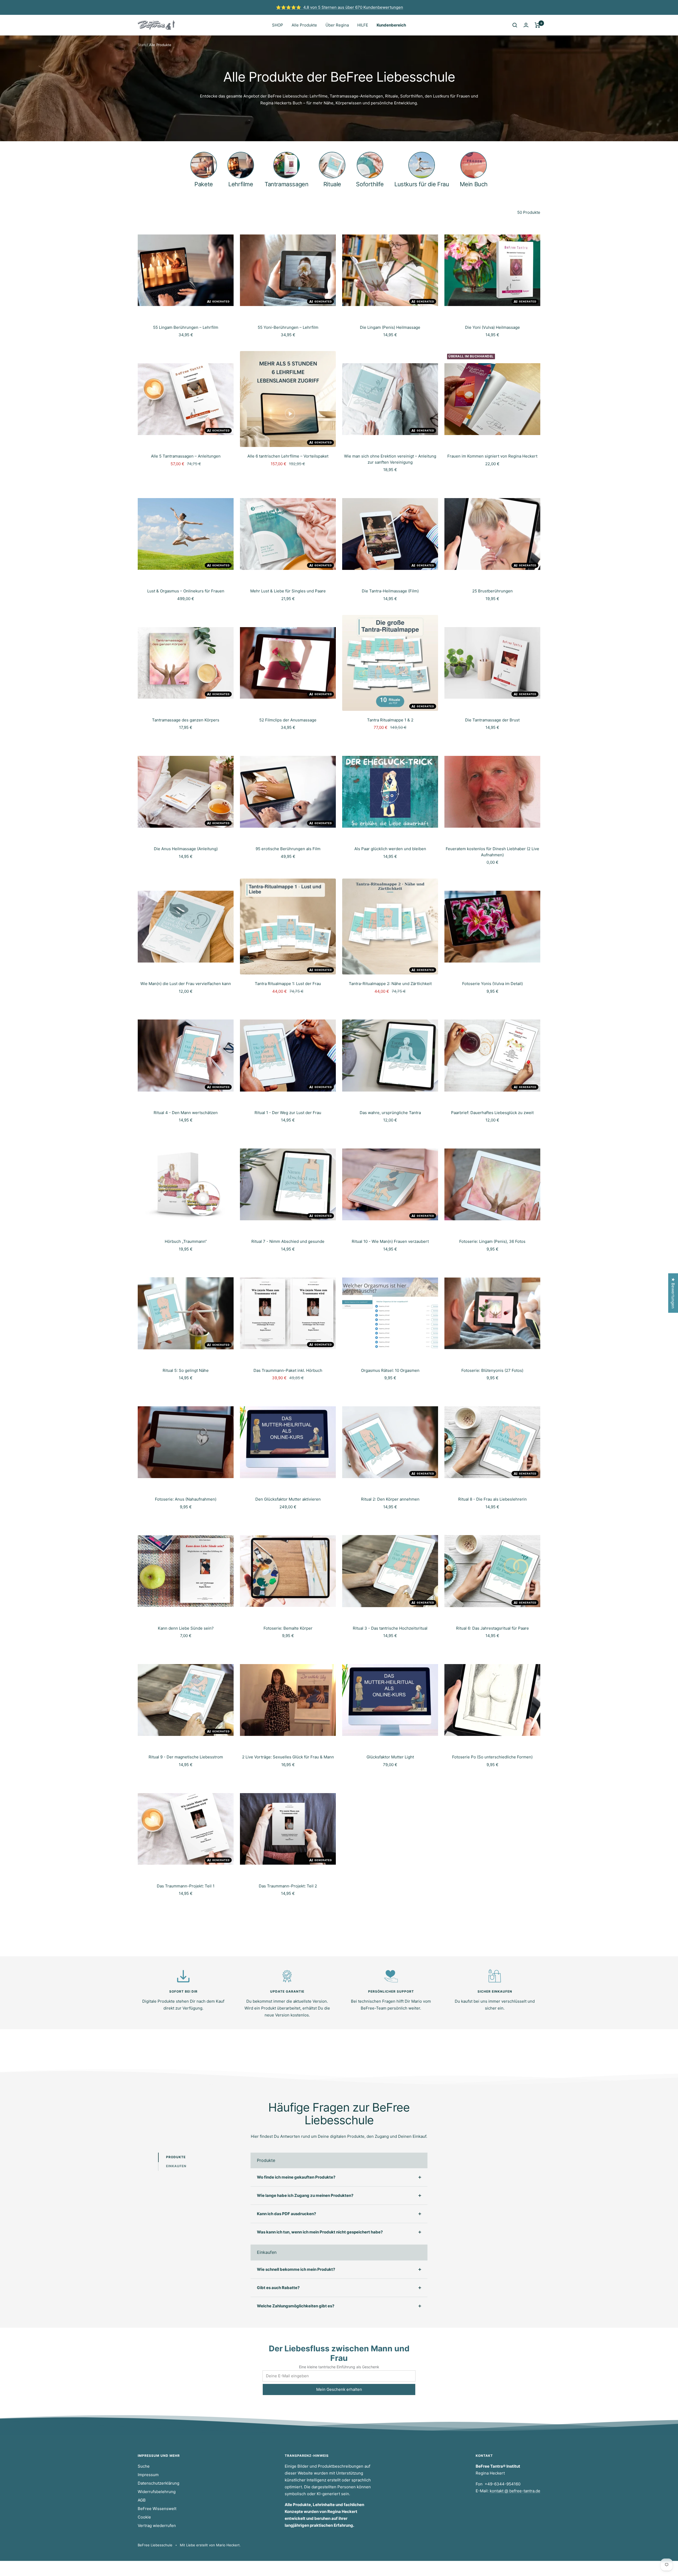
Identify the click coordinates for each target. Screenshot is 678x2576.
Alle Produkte (304, 25)
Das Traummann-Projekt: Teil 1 (186, 1886)
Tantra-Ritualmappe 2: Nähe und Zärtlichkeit (390, 984)
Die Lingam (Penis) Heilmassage (390, 327)
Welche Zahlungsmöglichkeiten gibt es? (296, 2306)
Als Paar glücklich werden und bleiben (390, 849)
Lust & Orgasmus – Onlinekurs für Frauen (186, 591)
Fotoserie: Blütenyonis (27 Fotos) (492, 1370)
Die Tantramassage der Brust (492, 720)
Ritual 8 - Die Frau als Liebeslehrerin (492, 1499)
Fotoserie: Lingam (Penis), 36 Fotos (492, 1241)
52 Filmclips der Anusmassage (288, 720)
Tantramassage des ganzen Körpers (186, 720)
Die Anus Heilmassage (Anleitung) (186, 849)
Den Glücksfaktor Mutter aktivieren (288, 1499)
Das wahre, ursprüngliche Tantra (390, 1113)
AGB (142, 2500)
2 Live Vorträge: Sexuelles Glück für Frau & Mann (288, 1757)
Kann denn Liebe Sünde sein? (186, 1628)
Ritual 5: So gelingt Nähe (186, 1370)
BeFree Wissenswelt (157, 2509)
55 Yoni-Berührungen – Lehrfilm (288, 327)
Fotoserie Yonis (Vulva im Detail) (492, 984)
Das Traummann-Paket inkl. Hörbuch (288, 1370)
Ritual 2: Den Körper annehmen (390, 1499)
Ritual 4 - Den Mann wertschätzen (186, 1113)
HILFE (363, 25)
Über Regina (337, 25)
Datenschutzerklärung (159, 2483)
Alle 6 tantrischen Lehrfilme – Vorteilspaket (288, 456)
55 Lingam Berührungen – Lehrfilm (186, 327)
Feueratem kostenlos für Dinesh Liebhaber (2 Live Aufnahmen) (492, 852)
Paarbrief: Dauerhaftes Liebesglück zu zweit (492, 1113)
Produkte (176, 2157)
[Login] (526, 25)
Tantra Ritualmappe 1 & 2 (390, 720)
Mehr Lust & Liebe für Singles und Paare (288, 591)
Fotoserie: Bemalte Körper (288, 1628)
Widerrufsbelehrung (157, 2492)
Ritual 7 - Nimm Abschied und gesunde (288, 1241)
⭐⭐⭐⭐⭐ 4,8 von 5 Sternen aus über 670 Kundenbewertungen (340, 7)
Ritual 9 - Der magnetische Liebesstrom (186, 1757)
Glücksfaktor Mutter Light (390, 1757)
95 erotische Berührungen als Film (288, 849)
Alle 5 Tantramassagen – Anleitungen (186, 456)
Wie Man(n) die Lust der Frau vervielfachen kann (186, 984)
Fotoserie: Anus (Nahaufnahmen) (186, 1499)
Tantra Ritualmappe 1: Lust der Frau (288, 984)
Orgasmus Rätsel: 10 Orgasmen (390, 1370)
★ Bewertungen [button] (673, 1293)
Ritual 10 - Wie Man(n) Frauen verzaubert (390, 1241)
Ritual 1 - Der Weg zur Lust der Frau (288, 1113)
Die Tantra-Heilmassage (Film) (390, 591)
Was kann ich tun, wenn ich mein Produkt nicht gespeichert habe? (320, 2232)
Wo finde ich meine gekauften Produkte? (296, 2177)
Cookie (144, 2517)
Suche (144, 2466)
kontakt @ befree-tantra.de (515, 2491)
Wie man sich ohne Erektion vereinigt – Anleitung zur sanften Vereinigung (390, 459)
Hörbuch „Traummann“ (186, 1241)
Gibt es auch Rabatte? (278, 2288)
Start (142, 45)
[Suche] (515, 25)
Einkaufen (176, 2166)
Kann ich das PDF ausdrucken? (286, 2214)
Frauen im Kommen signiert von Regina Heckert (492, 456)
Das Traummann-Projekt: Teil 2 (288, 1886)
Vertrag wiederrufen (157, 2526)
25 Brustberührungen (492, 591)
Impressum (148, 2475)
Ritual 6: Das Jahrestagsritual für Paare (492, 1628)
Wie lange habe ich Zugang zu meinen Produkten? (305, 2195)
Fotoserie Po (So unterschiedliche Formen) (492, 1757)
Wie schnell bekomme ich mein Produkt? (296, 2269)
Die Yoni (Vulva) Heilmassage (492, 327)
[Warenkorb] (538, 25)
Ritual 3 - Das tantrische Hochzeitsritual (390, 1628)
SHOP (278, 25)
